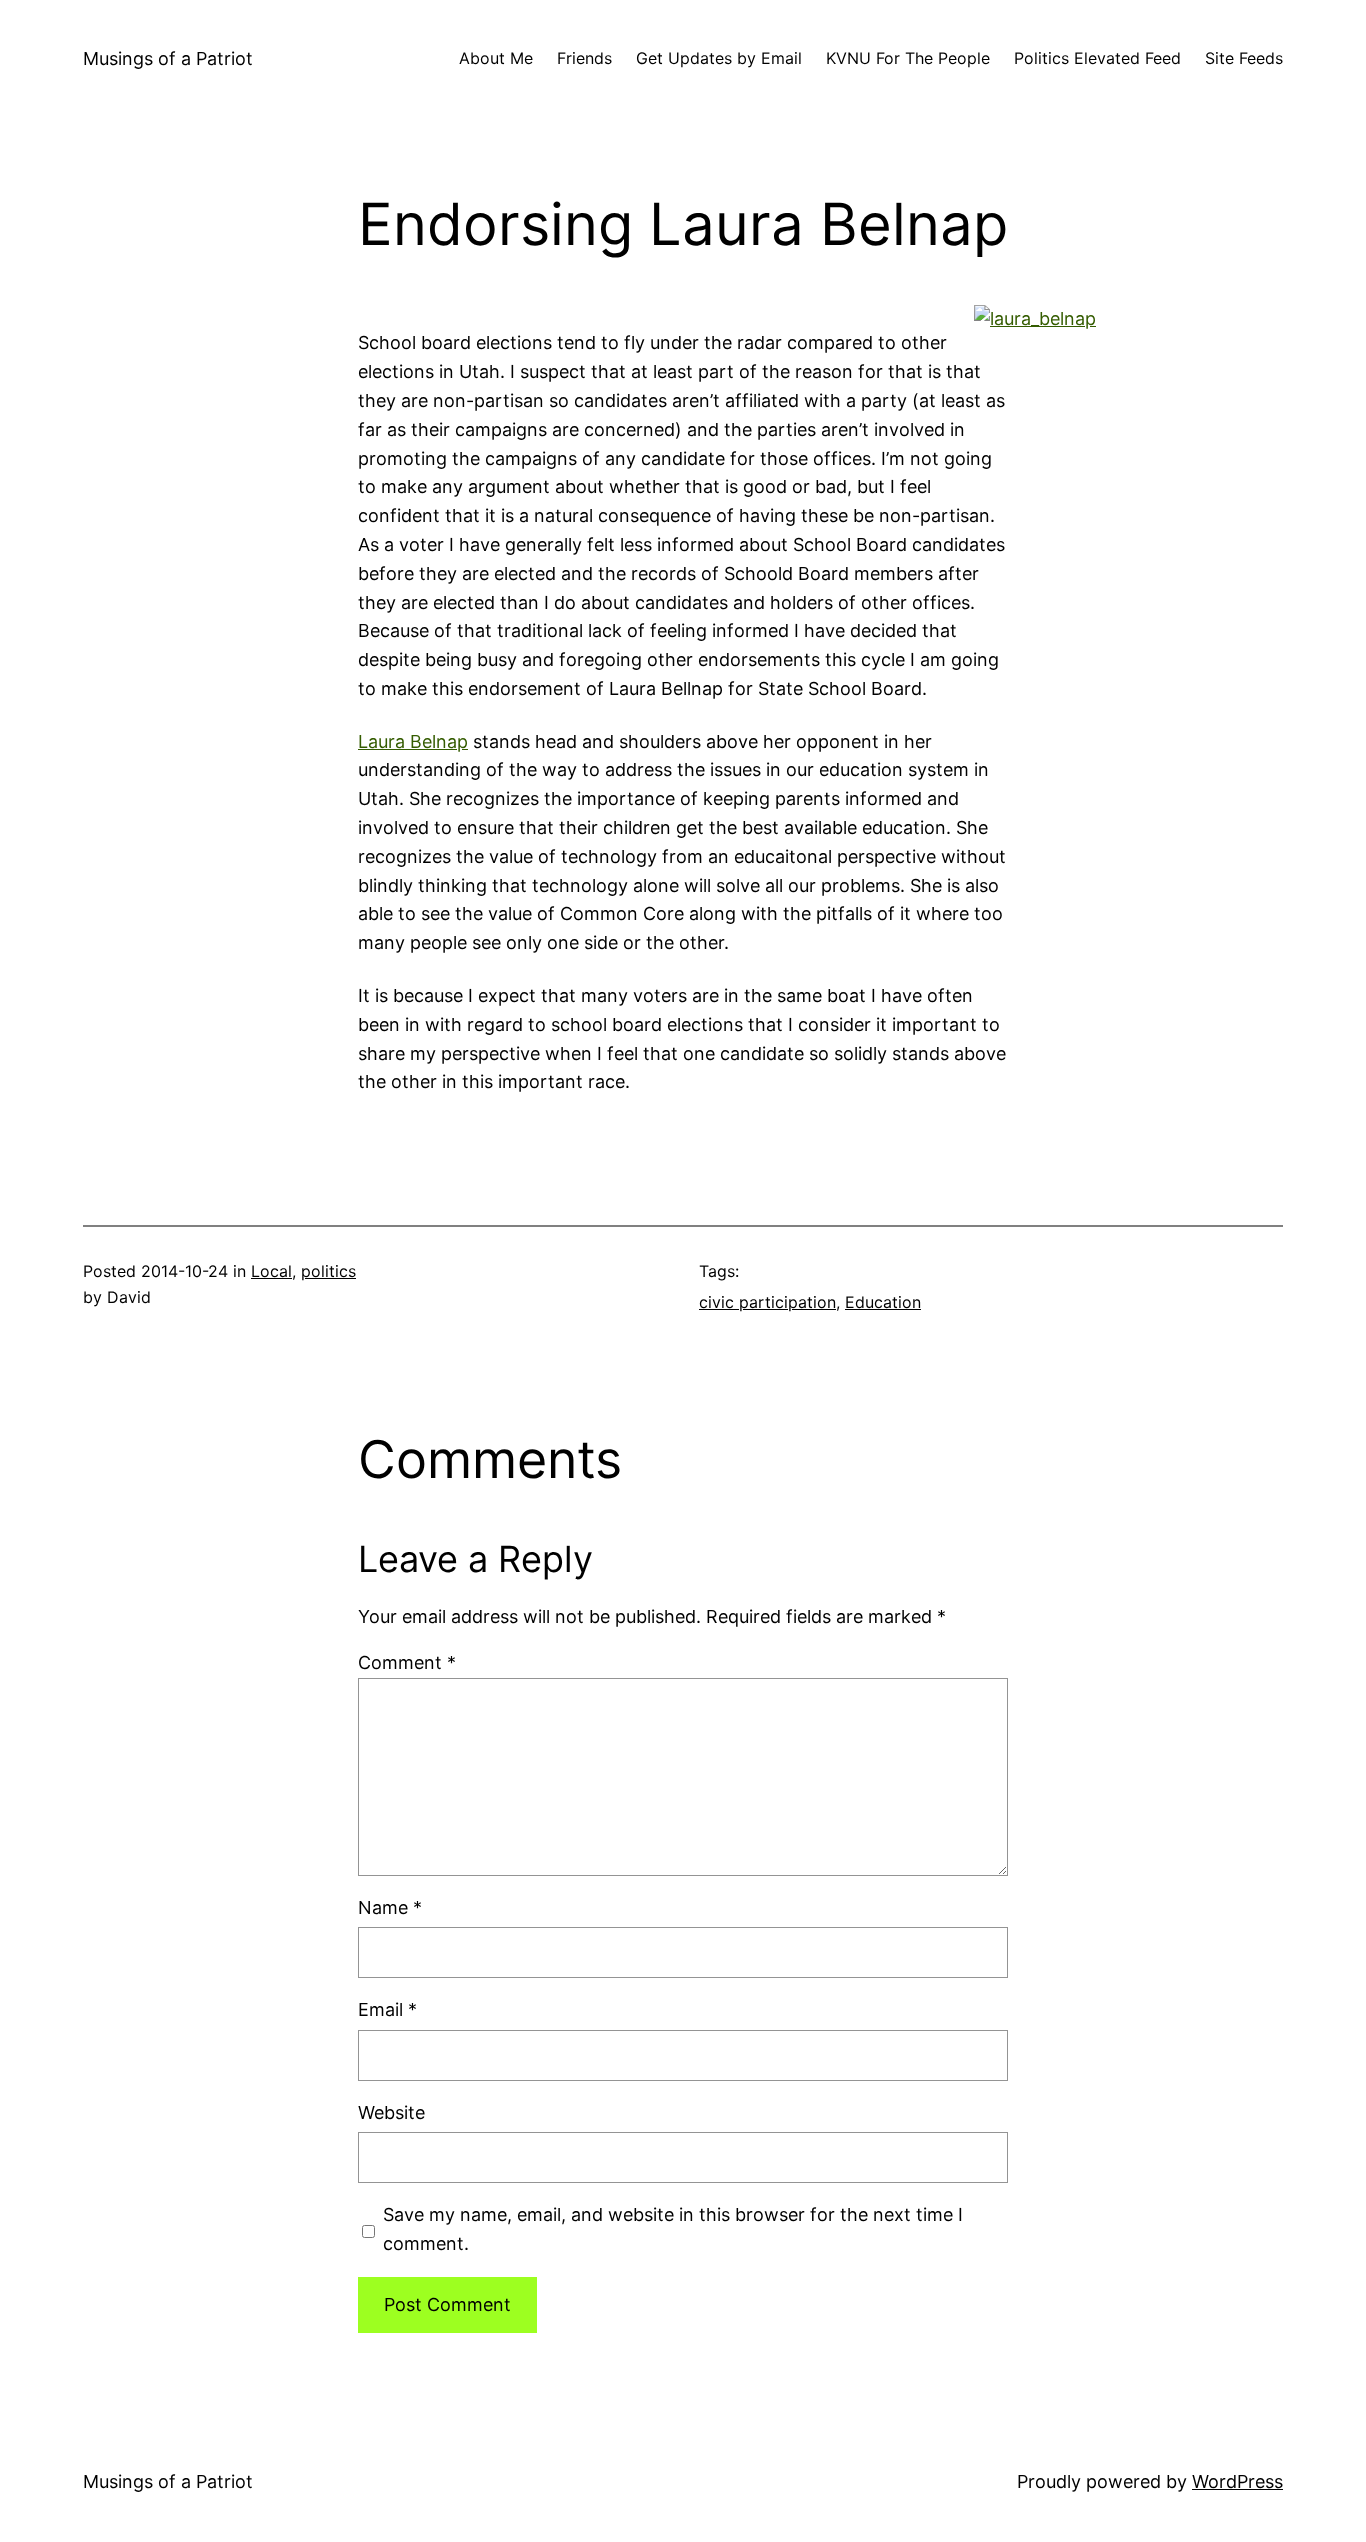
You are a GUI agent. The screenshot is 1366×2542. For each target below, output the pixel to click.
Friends (584, 58)
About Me (496, 58)
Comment (407, 1662)
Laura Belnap (413, 741)
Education (883, 1302)
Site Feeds (1244, 58)
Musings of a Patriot (168, 58)
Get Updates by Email (719, 58)
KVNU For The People (908, 58)
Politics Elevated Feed (1097, 58)
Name (390, 1907)
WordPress (1237, 2481)
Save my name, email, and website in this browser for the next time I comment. (673, 2229)
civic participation (767, 1302)
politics (328, 1271)
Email (387, 2009)
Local (271, 1271)
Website (391, 2112)
